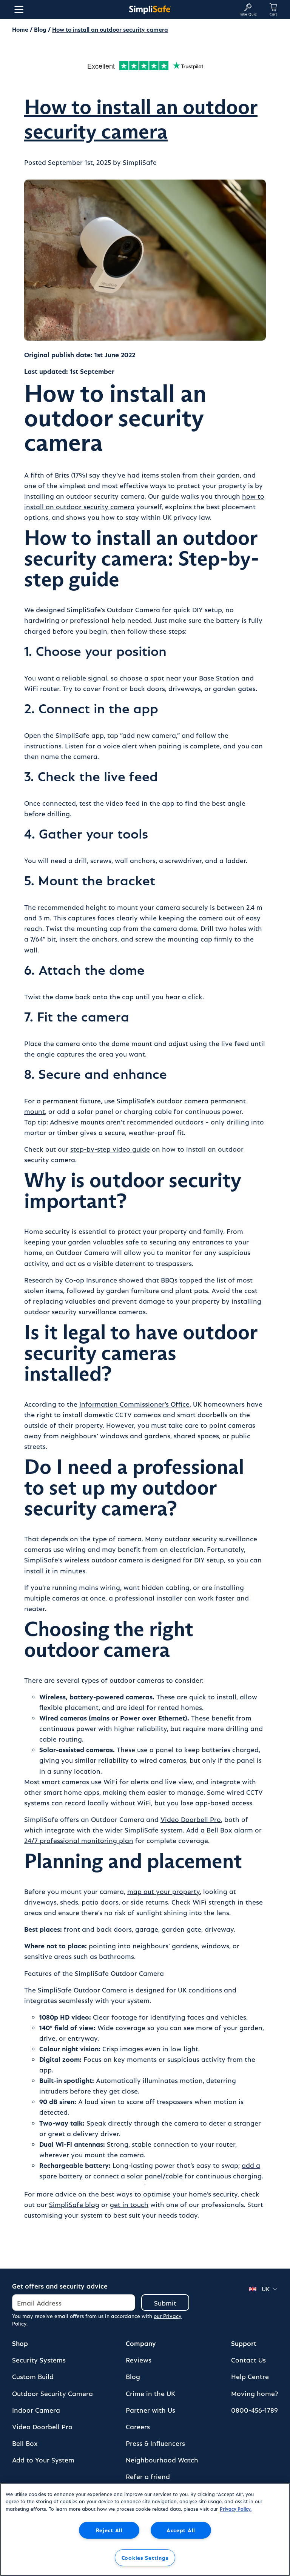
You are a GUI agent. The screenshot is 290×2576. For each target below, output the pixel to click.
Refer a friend (148, 2476)
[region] (145, 2529)
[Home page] (150, 9)
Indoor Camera (36, 2410)
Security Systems (39, 2360)
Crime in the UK (150, 2393)
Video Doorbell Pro (42, 2426)
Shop (20, 2343)
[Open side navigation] (17, 9)
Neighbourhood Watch (162, 2460)
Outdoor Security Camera (52, 2393)
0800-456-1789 (255, 2410)
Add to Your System (43, 2460)
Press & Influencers (155, 2443)
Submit (165, 2303)
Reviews (139, 2360)
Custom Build (33, 2376)
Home (20, 29)
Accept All (181, 2530)
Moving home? (255, 2393)
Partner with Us (150, 2410)
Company (141, 2343)
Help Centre (250, 2376)
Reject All (109, 2530)
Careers (138, 2426)
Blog (40, 29)
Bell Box (25, 2443)
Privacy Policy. (236, 2509)
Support (244, 2343)
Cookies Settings (145, 2558)
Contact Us (248, 2360)
